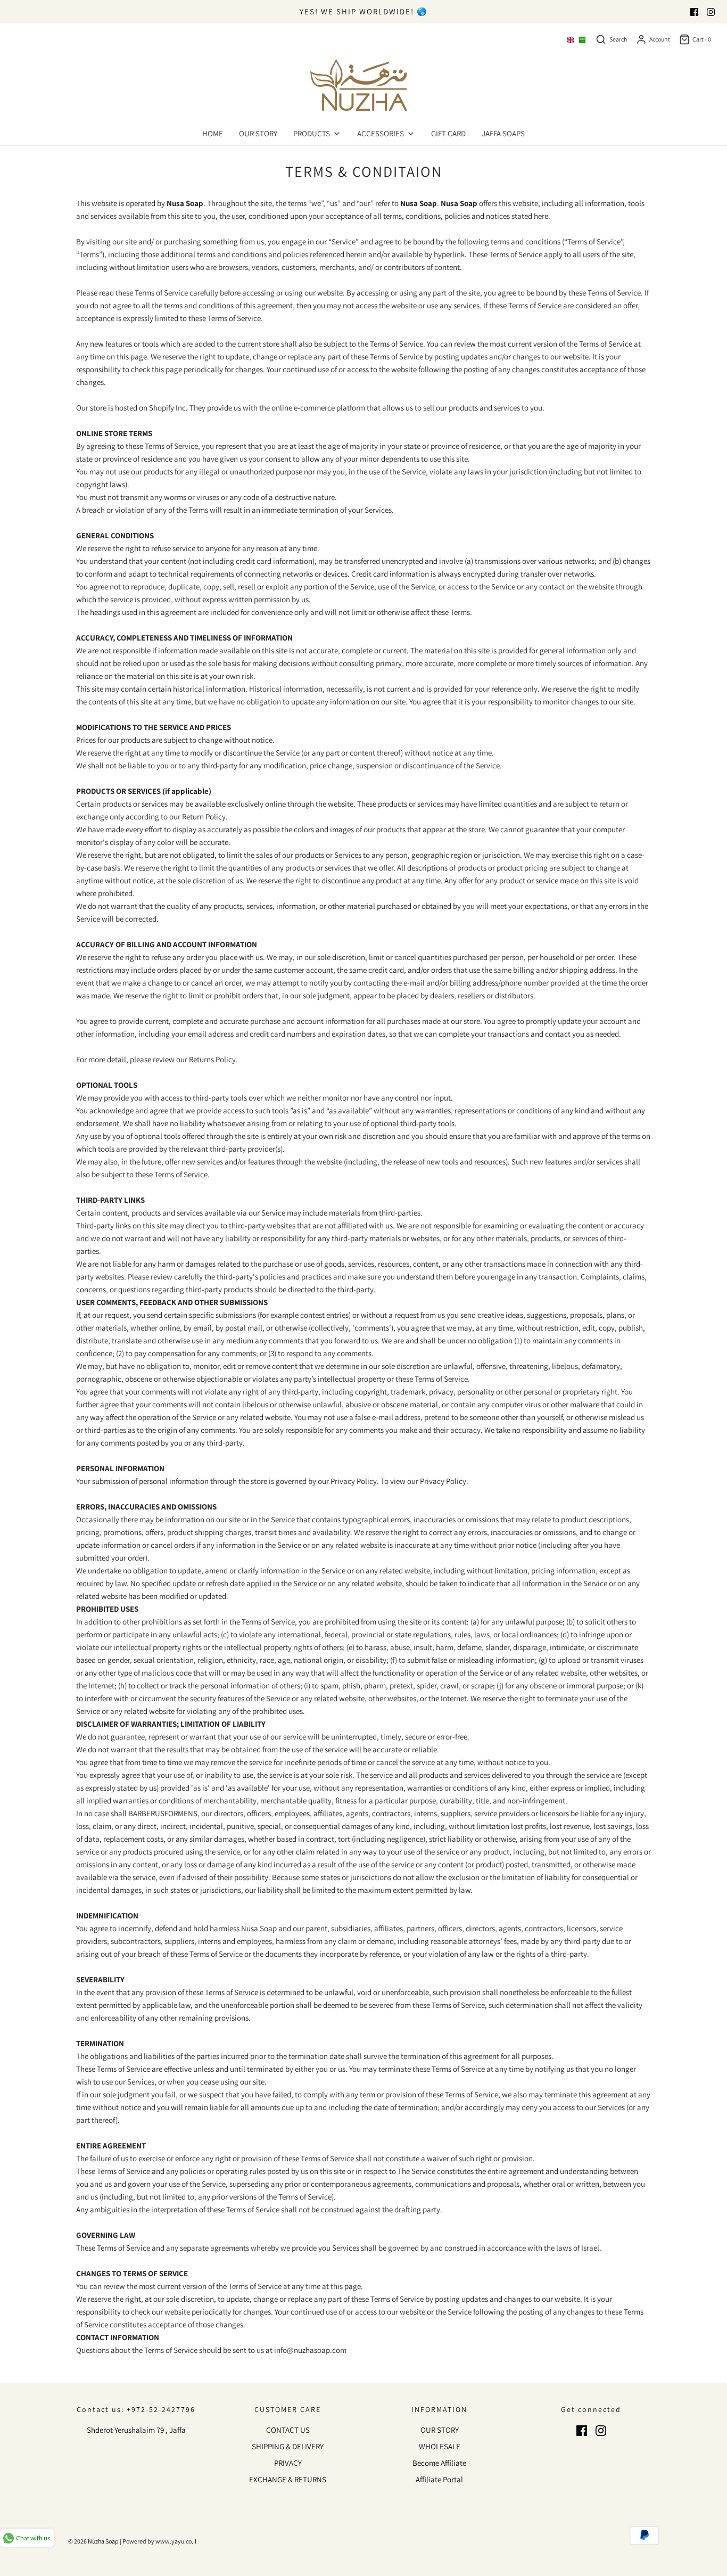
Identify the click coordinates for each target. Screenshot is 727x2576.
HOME (213, 133)
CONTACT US (288, 2430)
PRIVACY (288, 2463)
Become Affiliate (439, 2463)
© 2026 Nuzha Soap (93, 2541)
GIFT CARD (448, 133)
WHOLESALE (440, 2446)
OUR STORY (258, 133)
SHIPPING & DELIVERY (288, 2446)
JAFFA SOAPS (503, 133)
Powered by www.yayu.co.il (159, 2541)
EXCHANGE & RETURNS (288, 2479)
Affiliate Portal (439, 2479)
